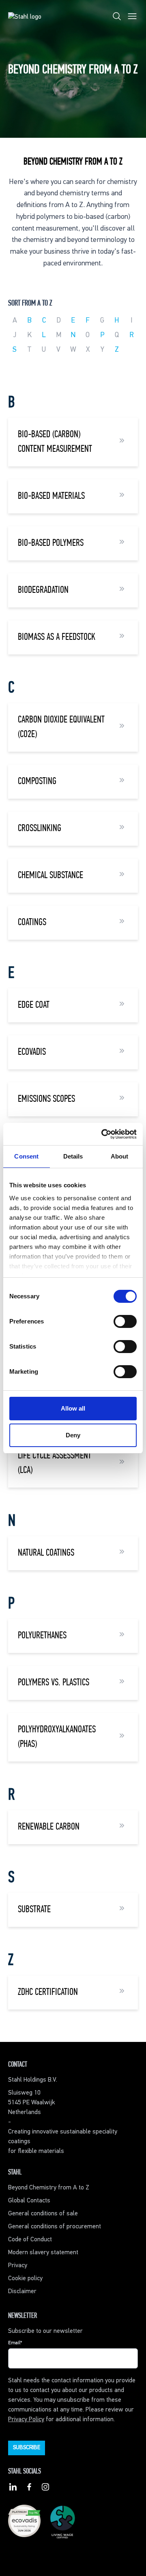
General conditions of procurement (55, 2227)
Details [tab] (73, 1156)
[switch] (125, 1321)
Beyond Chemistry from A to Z (49, 2188)
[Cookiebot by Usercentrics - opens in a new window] (103, 1134)
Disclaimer (22, 2292)
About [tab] (120, 1156)
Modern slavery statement (43, 2253)
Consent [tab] (26, 1156)
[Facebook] (29, 2488)
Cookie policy (25, 2279)
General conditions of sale (43, 2214)
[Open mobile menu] (132, 18)
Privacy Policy (26, 2420)
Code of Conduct (30, 2240)
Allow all (73, 1408)
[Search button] (117, 18)
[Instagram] (45, 2488)
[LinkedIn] (13, 2488)
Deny (73, 1435)
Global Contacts (29, 2201)
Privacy (18, 2266)
